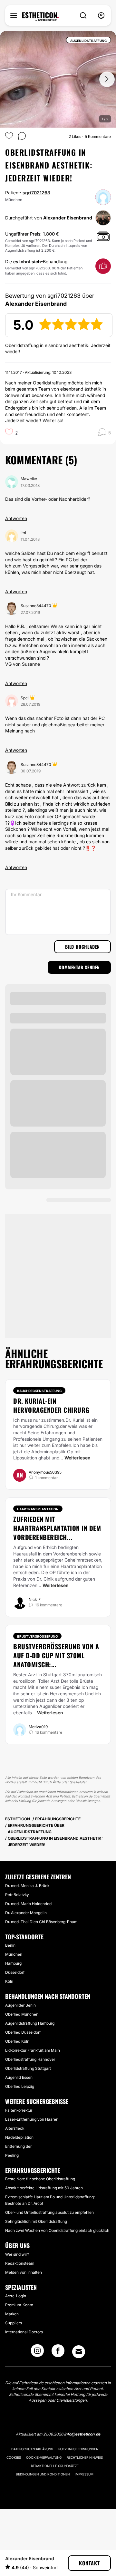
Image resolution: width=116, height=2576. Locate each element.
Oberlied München (22, 2014)
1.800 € (51, 234)
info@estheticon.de (82, 2434)
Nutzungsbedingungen (78, 2449)
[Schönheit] (40, 17)
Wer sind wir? (17, 2254)
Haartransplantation (38, 1509)
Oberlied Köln (17, 2041)
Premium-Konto (19, 2305)
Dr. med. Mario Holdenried (28, 1904)
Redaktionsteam (20, 2263)
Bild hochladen (82, 947)
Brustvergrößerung (37, 1636)
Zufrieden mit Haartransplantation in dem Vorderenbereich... (57, 1528)
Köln (9, 1981)
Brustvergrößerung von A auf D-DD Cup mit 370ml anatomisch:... (56, 1655)
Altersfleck (15, 2128)
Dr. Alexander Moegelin (26, 1913)
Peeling (12, 2155)
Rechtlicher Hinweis (85, 2457)
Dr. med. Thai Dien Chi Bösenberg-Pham (41, 1922)
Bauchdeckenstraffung (39, 1391)
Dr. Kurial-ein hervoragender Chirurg (51, 1405)
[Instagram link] (37, 2353)
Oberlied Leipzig (20, 2086)
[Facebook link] (58, 2353)
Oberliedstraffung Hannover (30, 2059)
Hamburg (13, 1963)
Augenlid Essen (19, 2077)
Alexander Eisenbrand (68, 218)
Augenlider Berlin (20, 2005)
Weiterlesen (77, 1458)
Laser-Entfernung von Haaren (32, 2119)
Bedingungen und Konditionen (43, 2474)
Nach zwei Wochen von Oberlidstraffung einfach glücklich (57, 2230)
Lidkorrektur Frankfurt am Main (33, 2050)
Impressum (84, 2474)
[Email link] (79, 2352)
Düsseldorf (15, 1972)
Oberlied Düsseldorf (23, 2032)
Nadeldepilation (19, 2137)
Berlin (10, 1945)
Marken (12, 2314)
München (14, 1954)
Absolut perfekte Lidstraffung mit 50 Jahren (44, 2188)
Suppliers (14, 2323)
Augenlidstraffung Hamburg (30, 2023)
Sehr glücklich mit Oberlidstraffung (36, 2221)
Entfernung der (18, 2146)
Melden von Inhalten (24, 2272)
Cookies (14, 2457)
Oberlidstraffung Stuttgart (28, 2068)
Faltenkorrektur (19, 2110)
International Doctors (24, 2332)
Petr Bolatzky (17, 1895)
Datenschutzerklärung (32, 2449)
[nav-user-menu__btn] (101, 16)
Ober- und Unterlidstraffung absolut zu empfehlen (49, 2212)
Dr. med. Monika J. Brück (27, 1886)
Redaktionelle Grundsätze (55, 2466)
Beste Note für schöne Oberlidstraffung (40, 2179)
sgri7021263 (36, 193)
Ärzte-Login (16, 2296)
